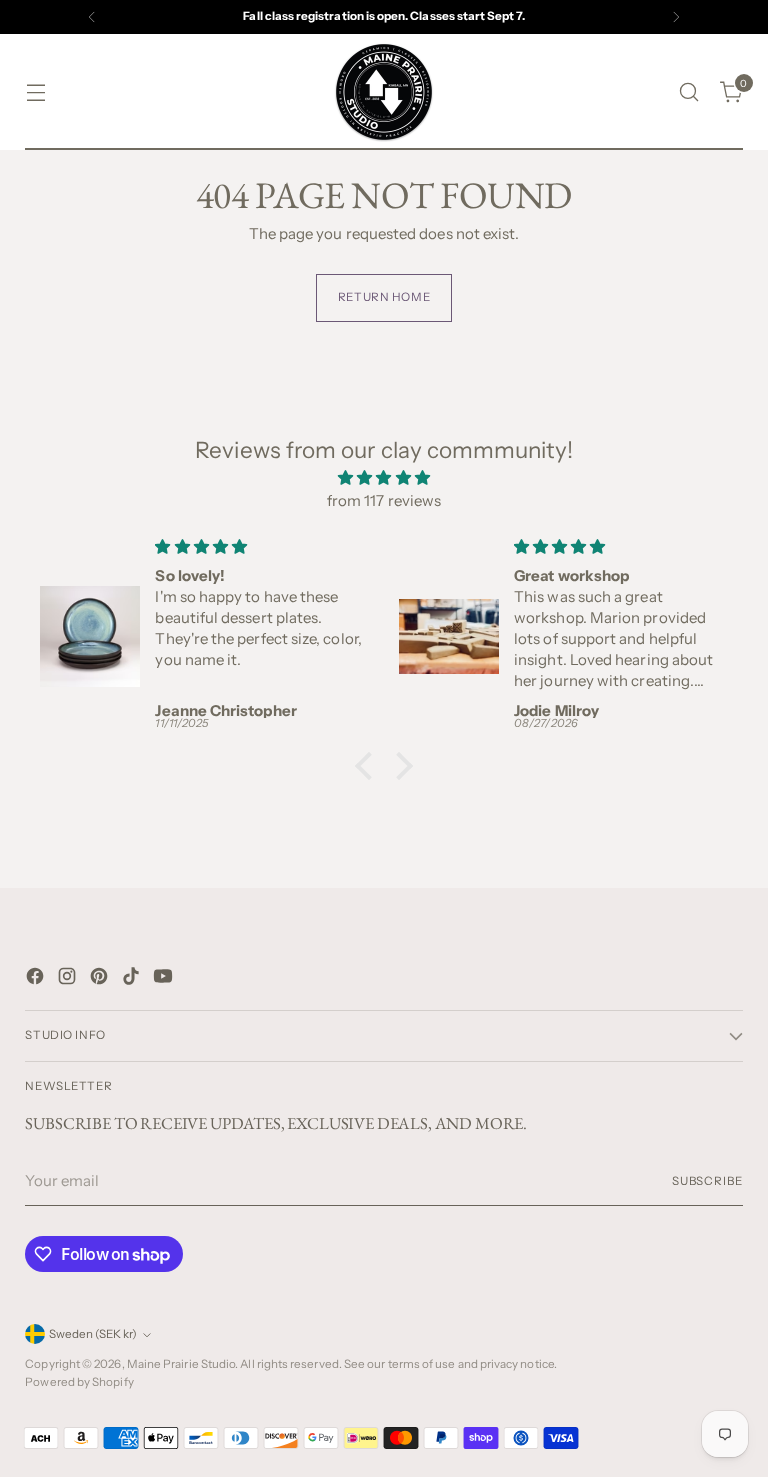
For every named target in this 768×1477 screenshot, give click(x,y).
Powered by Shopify (79, 1382)
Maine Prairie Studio (181, 1364)
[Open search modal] (689, 92)
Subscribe (707, 1181)
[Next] (676, 17)
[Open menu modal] (35, 92)
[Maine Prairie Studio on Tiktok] (133, 979)
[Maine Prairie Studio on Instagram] (69, 979)
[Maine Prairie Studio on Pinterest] (101, 979)
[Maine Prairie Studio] (384, 92)
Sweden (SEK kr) (93, 1334)
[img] (383, 478)
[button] (369, 766)
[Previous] (92, 17)
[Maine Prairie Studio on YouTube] (165, 979)
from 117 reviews (384, 500)
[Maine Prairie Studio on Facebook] (37, 979)
